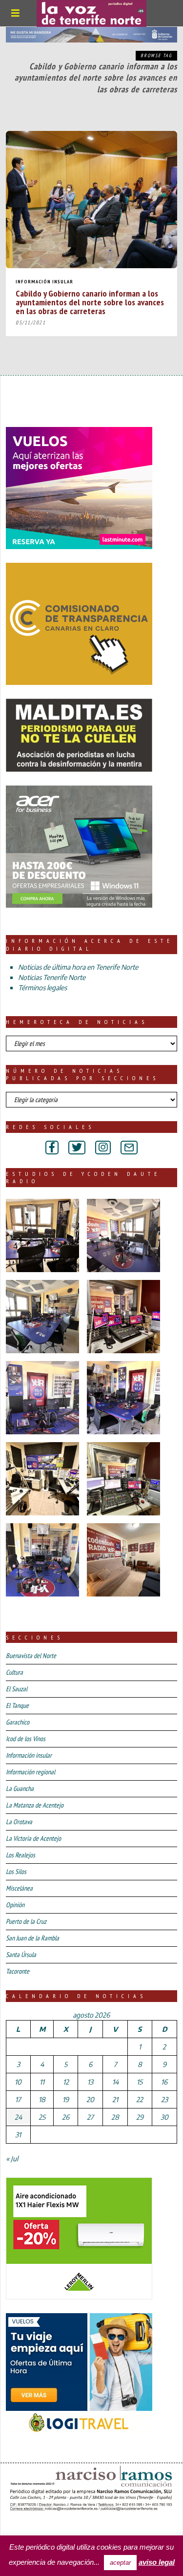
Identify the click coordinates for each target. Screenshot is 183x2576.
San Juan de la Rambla (32, 1938)
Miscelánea (19, 1888)
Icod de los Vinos (26, 1739)
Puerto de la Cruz (26, 1921)
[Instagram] (103, 1148)
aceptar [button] (120, 2563)
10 (18, 2082)
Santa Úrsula (21, 1955)
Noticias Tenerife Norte (52, 977)
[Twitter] (77, 1148)
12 (66, 2082)
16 (164, 2082)
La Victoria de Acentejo (33, 1838)
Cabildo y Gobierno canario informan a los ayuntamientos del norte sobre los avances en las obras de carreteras (90, 302)
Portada (23, 2527)
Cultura (14, 1672)
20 (90, 2099)
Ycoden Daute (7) (78, 2527)
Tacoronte (18, 1971)
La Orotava (19, 1822)
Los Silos (16, 1872)
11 (42, 2082)
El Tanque (17, 1705)
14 (115, 2082)
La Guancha (20, 1788)
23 (164, 2099)
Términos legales (42, 988)
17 (18, 2099)
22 (140, 2099)
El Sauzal (17, 1689)
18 (42, 2099)
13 (90, 2082)
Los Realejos (20, 1855)
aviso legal (157, 2562)
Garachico (18, 1722)
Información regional (30, 1772)
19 (66, 2099)
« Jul (12, 2159)
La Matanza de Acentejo (35, 1805)
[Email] (129, 1148)
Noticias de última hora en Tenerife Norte (78, 967)
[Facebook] (52, 1148)
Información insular (44, 282)
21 (115, 2099)
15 (140, 2082)
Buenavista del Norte (31, 1656)
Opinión (15, 1905)
